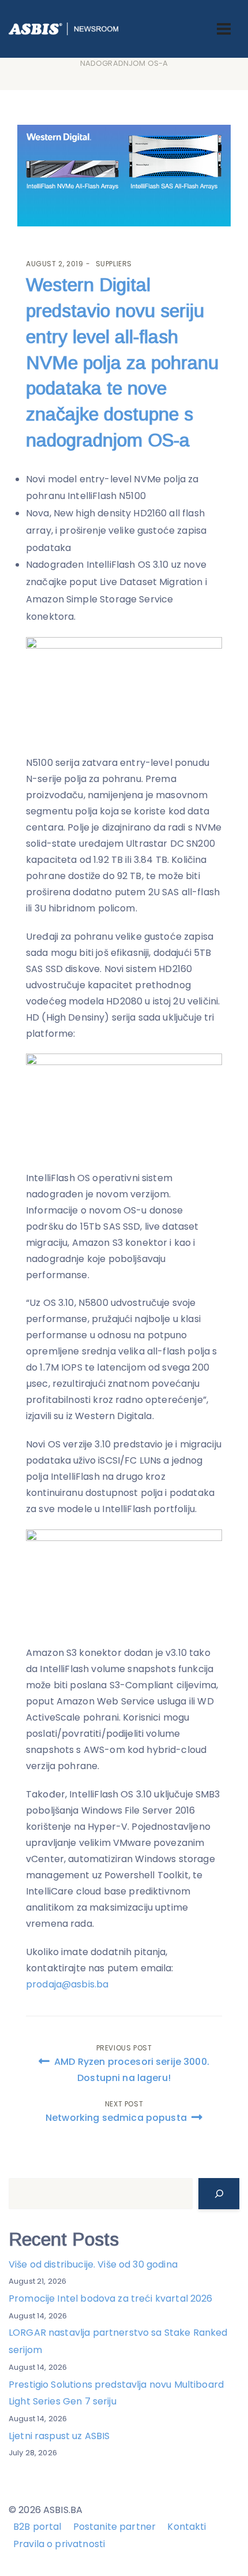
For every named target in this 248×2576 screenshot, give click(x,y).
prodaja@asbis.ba (67, 1984)
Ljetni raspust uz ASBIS (59, 2436)
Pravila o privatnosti (59, 2544)
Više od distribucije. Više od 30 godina (93, 2264)
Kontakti (187, 2527)
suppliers (114, 264)
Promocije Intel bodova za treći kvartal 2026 (111, 2298)
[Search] (219, 2194)
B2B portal (37, 2527)
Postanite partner (115, 2527)
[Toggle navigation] (224, 29)
